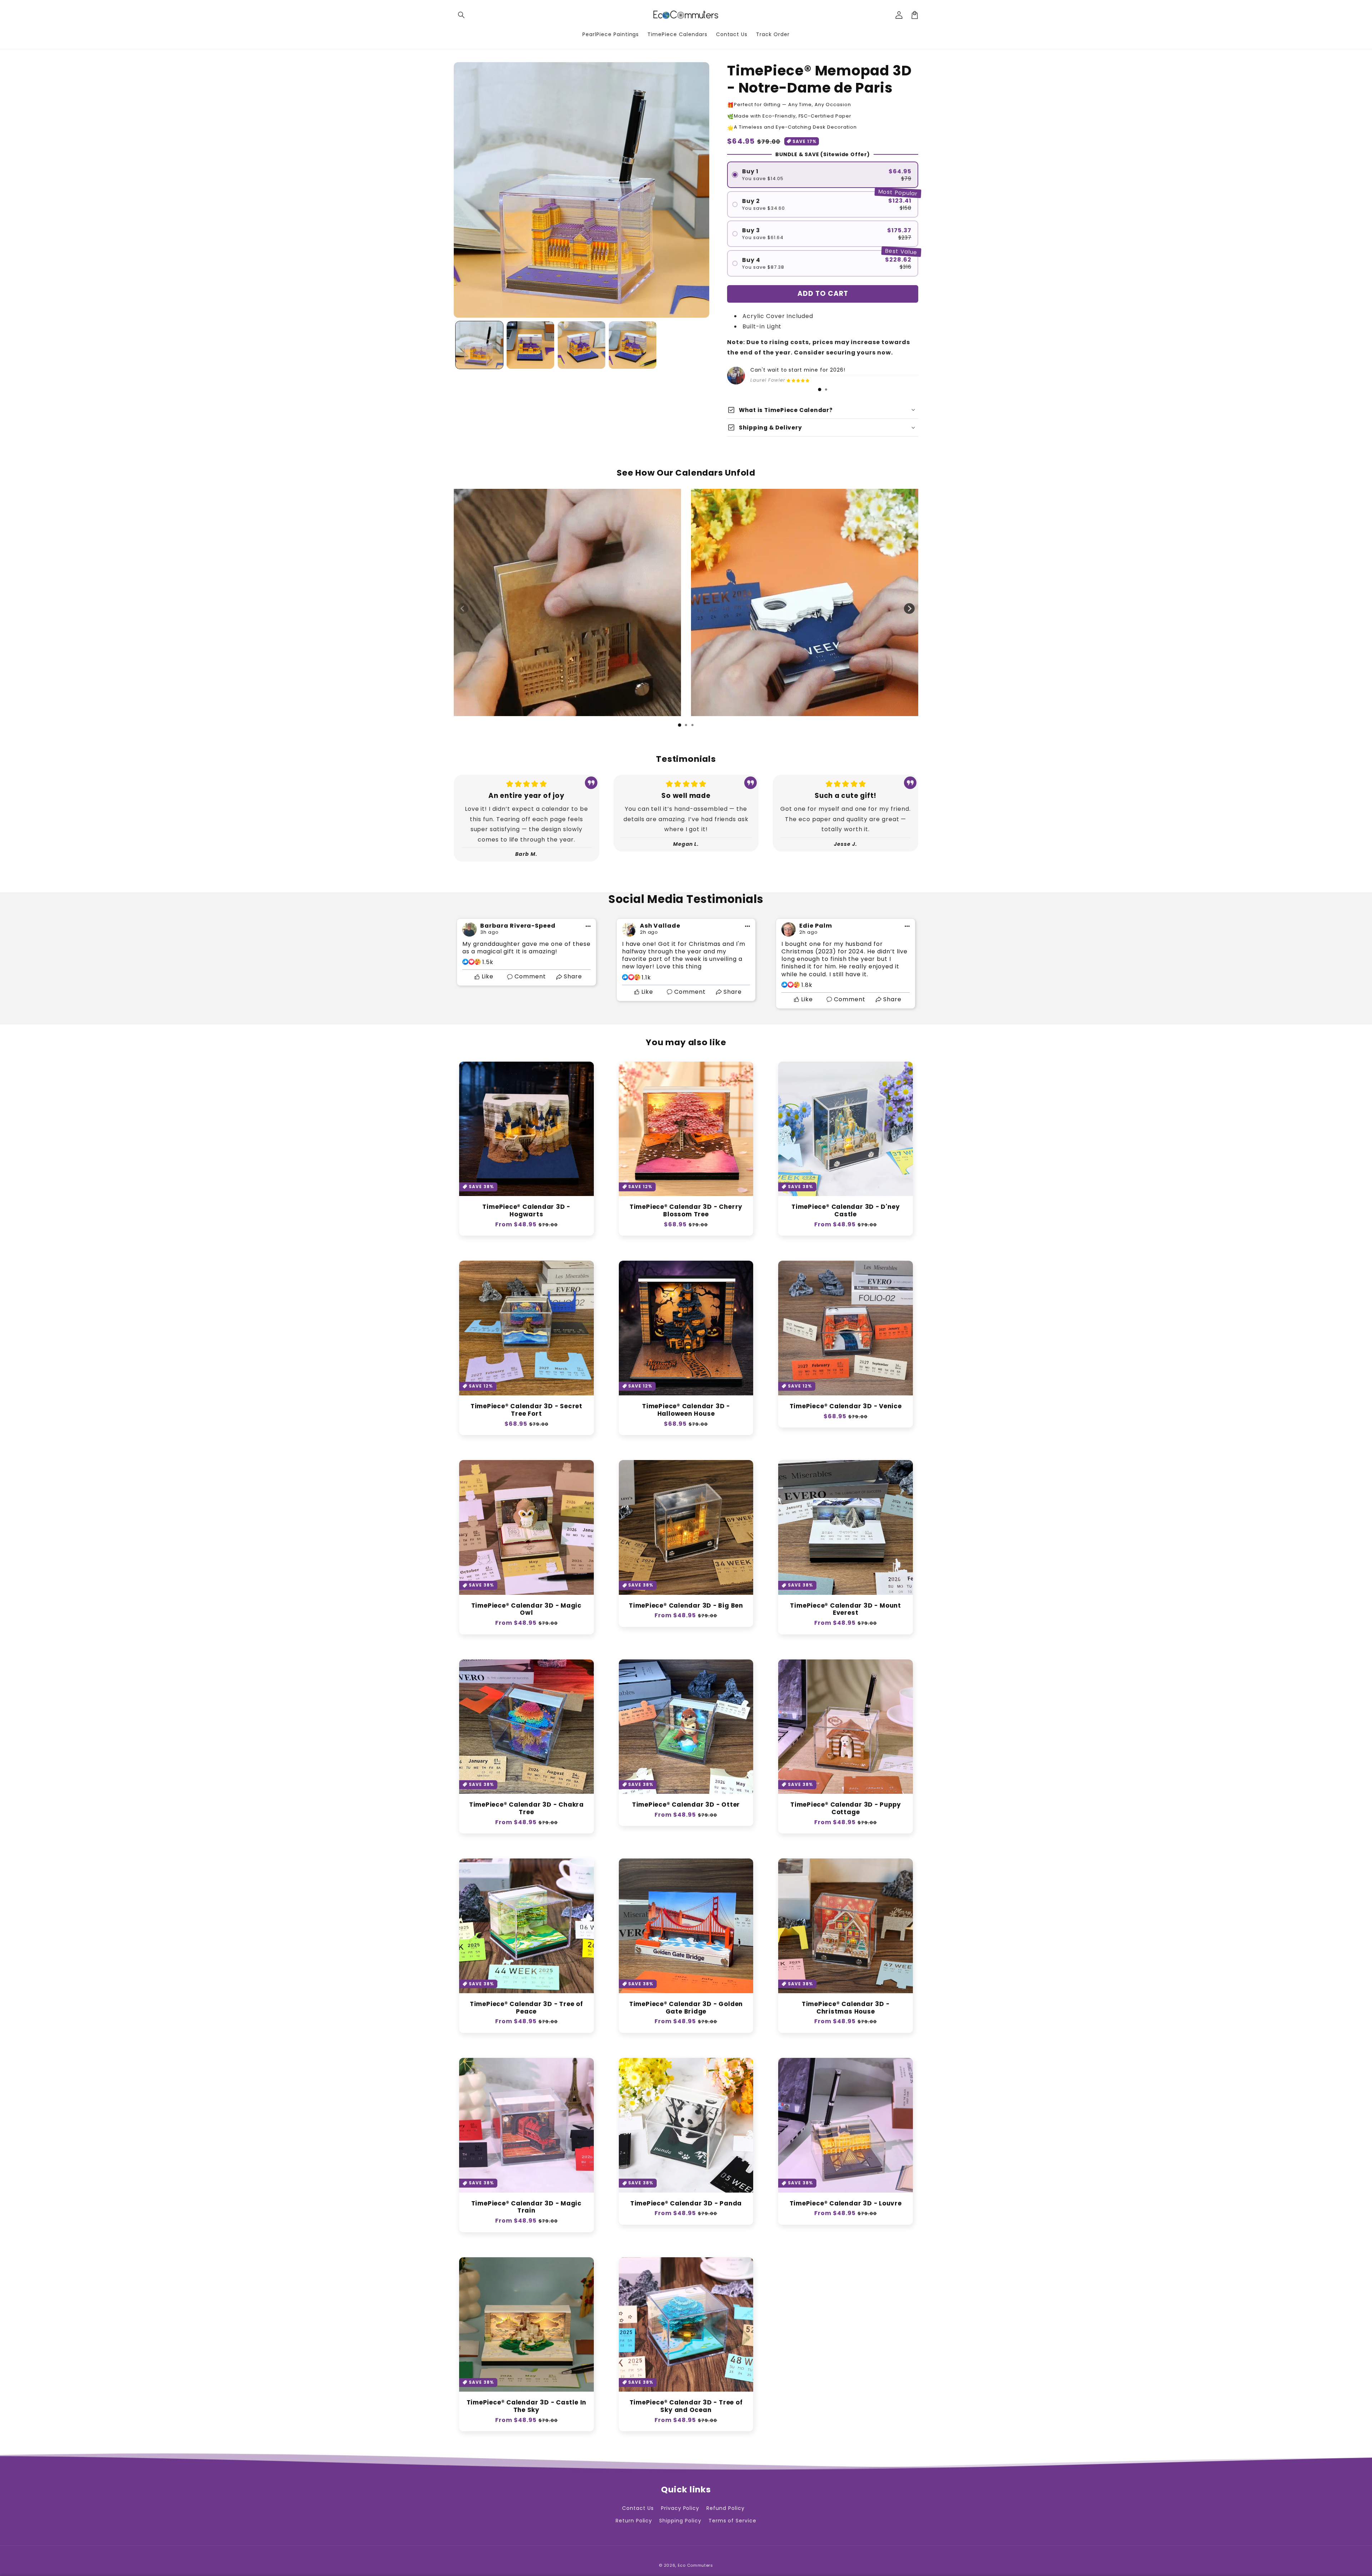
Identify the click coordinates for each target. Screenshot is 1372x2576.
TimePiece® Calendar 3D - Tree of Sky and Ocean (686, 2406)
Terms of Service (732, 2521)
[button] (462, 15)
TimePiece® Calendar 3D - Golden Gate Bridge (686, 2008)
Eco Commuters (695, 2565)
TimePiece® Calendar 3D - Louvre (846, 2203)
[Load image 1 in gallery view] (479, 345)
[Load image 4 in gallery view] (633, 345)
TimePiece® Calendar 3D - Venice (846, 1406)
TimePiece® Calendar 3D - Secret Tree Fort (526, 1410)
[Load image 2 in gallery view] (530, 345)
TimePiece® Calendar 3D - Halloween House (686, 1410)
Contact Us (638, 2508)
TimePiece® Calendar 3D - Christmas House (846, 2008)
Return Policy (634, 2521)
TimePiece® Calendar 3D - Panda (686, 2203)
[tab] (820, 389)
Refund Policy (725, 2508)
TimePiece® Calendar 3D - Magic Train (526, 2207)
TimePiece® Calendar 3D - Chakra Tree (526, 1808)
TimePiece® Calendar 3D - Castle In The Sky (527, 2406)
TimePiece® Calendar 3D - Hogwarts (526, 1211)
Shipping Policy (680, 2521)
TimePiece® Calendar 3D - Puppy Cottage (846, 1808)
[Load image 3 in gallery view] (581, 345)
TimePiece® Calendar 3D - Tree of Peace (526, 2008)
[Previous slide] (463, 609)
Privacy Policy (680, 2508)
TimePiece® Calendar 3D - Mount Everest (845, 1609)
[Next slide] (909, 609)
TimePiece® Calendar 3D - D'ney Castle (846, 1211)
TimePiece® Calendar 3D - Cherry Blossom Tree (686, 1211)
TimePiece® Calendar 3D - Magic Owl (526, 1609)
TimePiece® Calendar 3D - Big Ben (686, 1606)
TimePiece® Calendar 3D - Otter (686, 1805)
